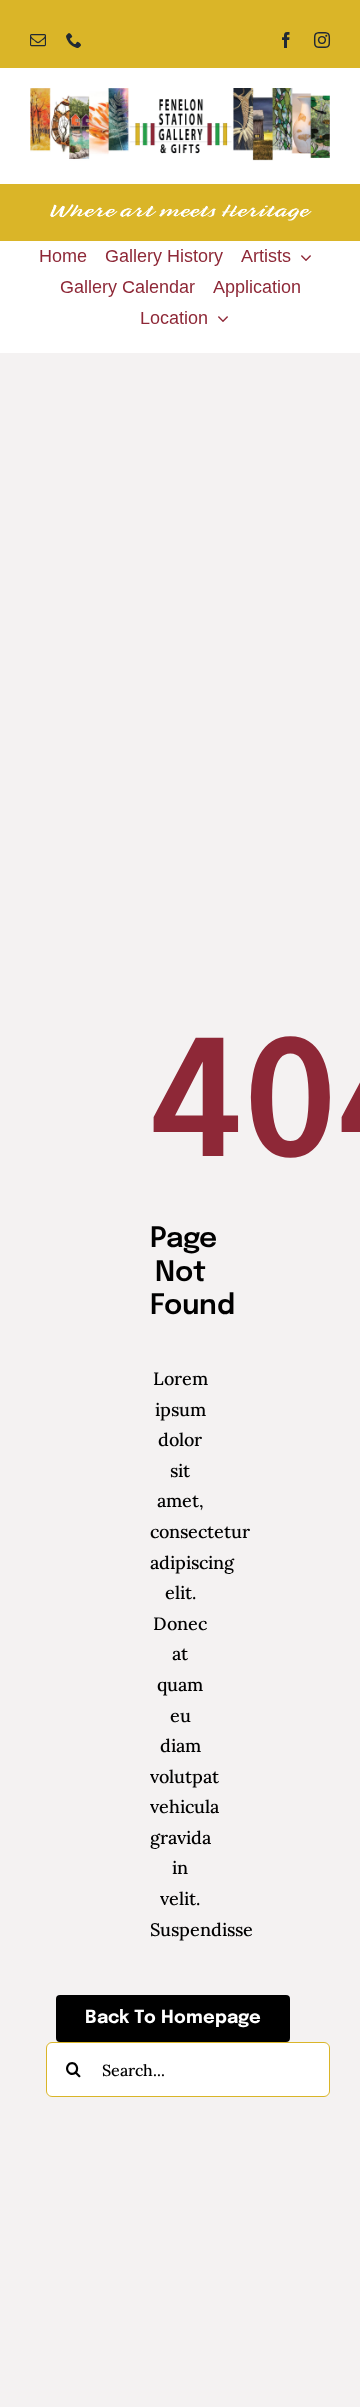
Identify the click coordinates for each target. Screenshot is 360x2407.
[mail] (38, 40)
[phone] (74, 40)
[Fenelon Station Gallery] (180, 96)
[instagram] (322, 40)
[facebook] (286, 40)
